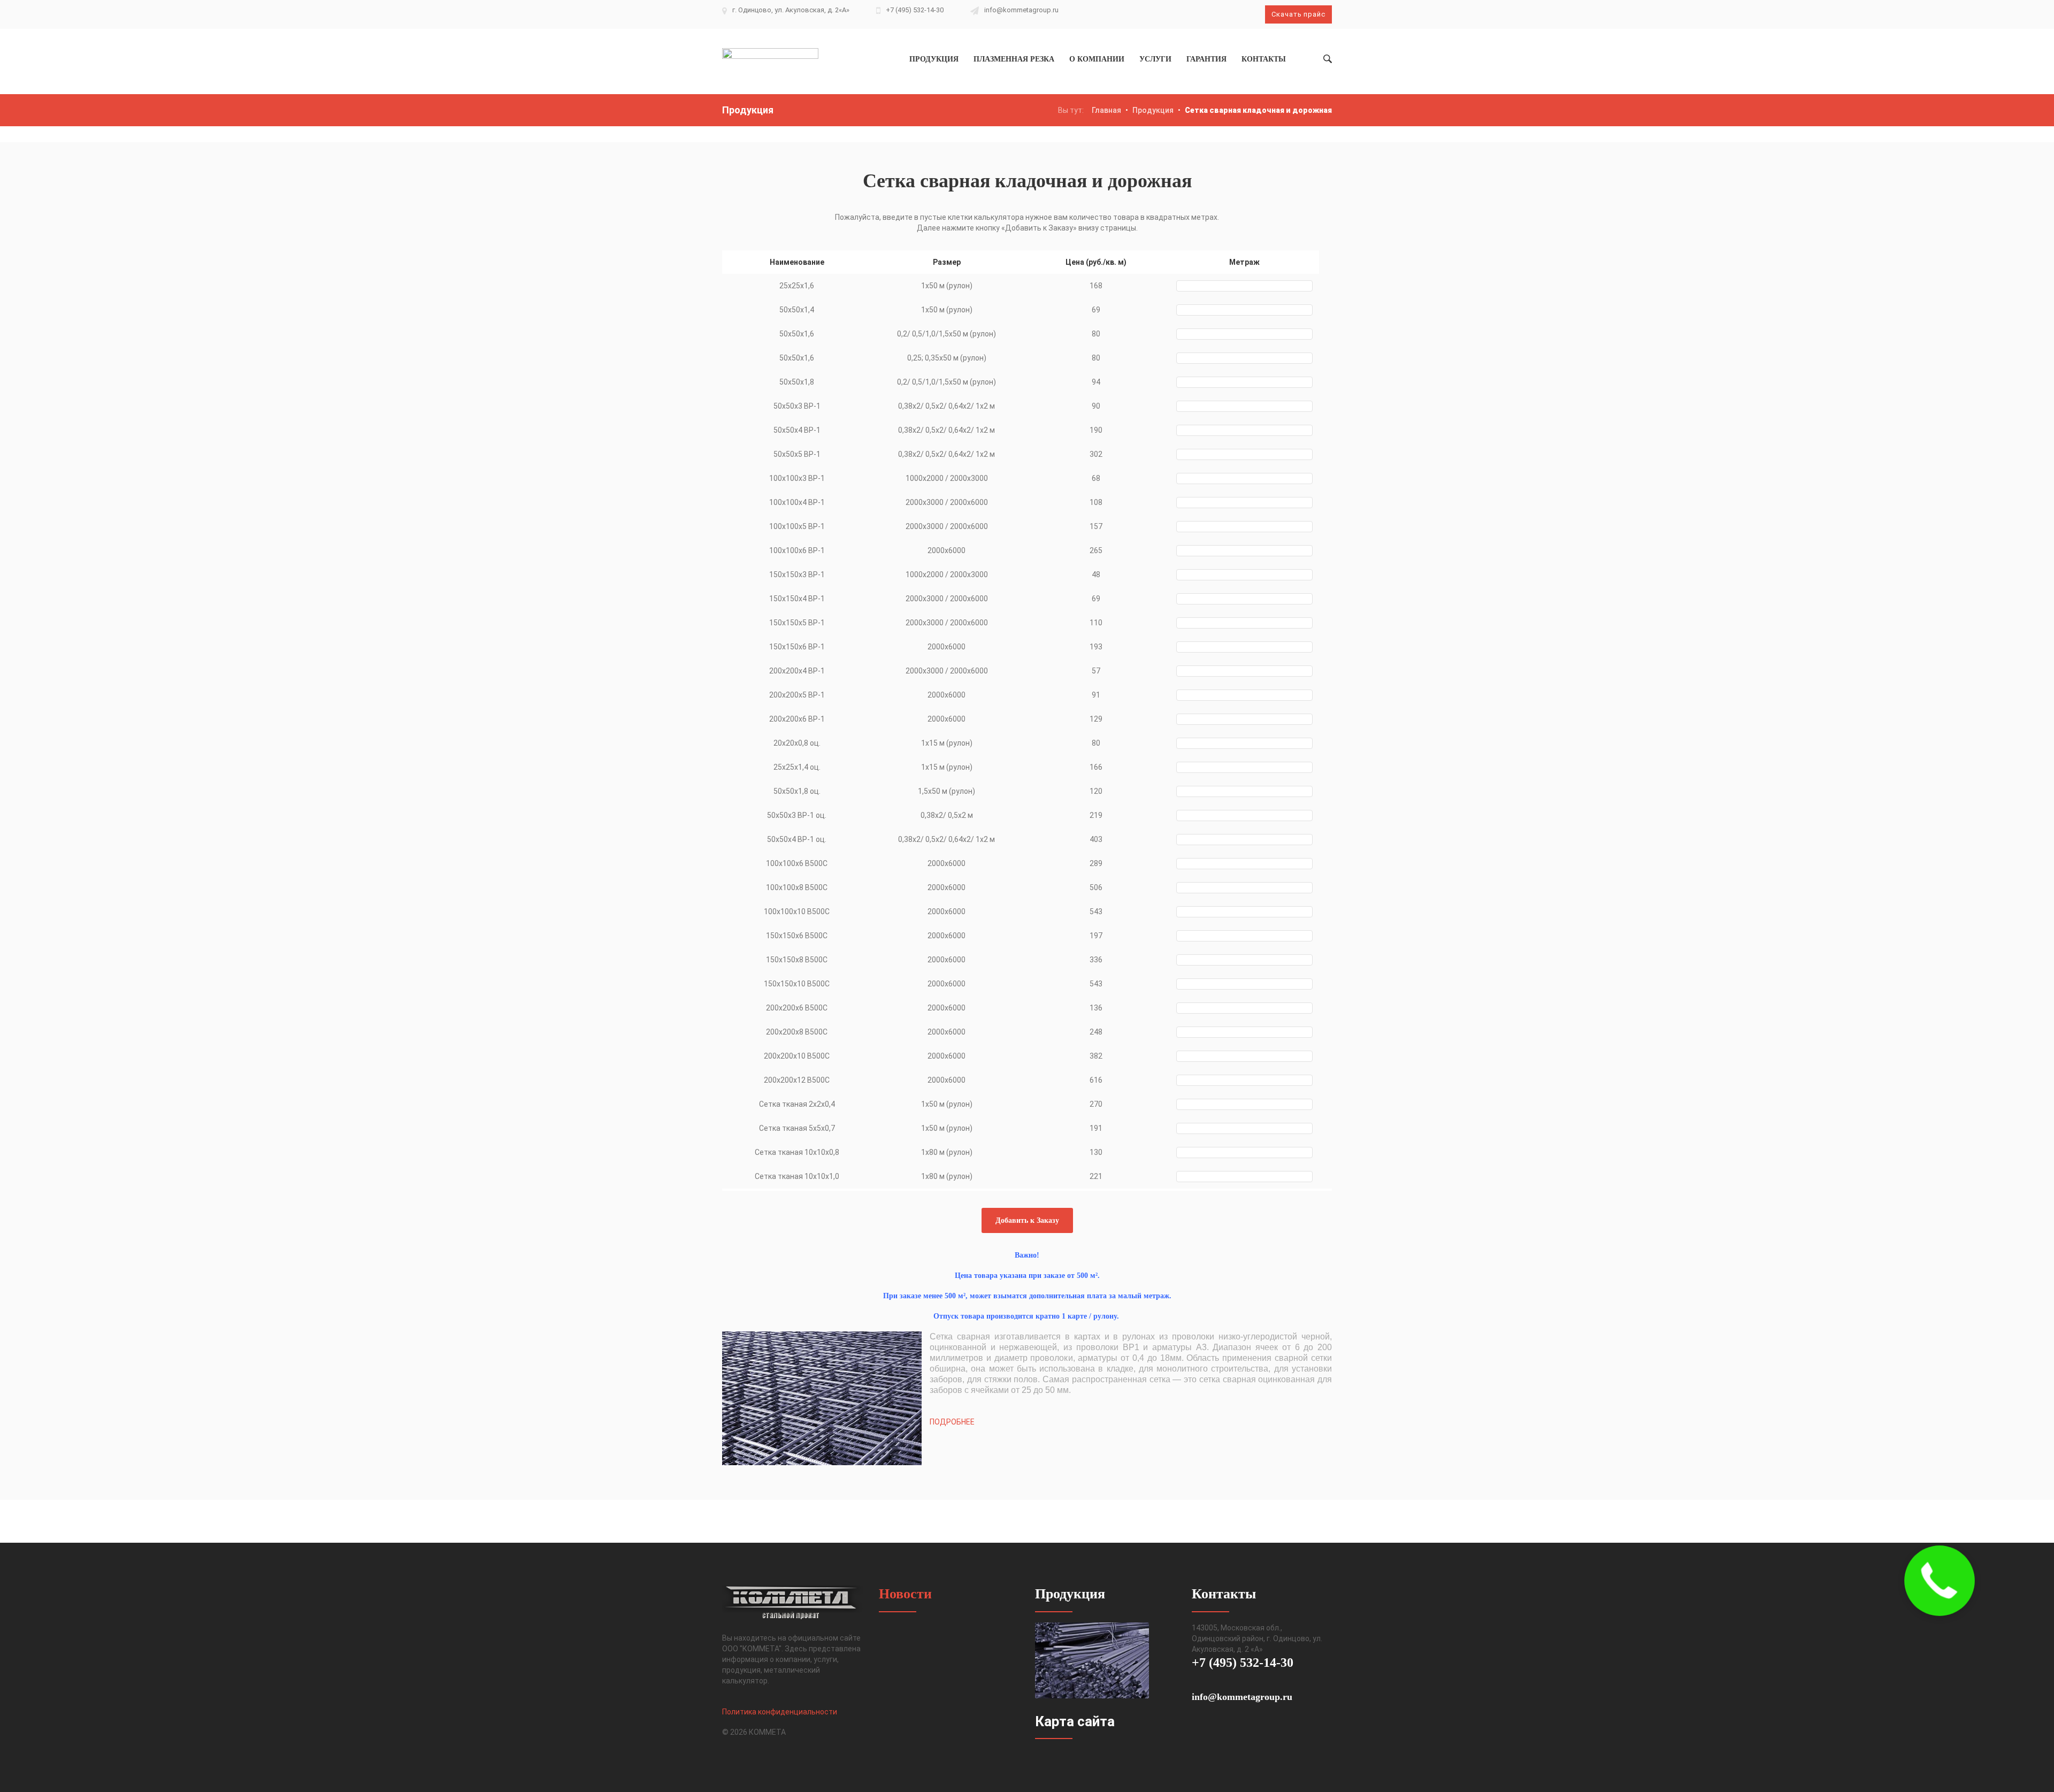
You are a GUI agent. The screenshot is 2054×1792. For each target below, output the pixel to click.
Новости (905, 1594)
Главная (1106, 110)
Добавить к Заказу (1027, 1220)
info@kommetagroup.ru (1021, 10)
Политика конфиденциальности (780, 1712)
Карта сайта (1075, 1721)
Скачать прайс (1298, 14)
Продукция (1153, 110)
